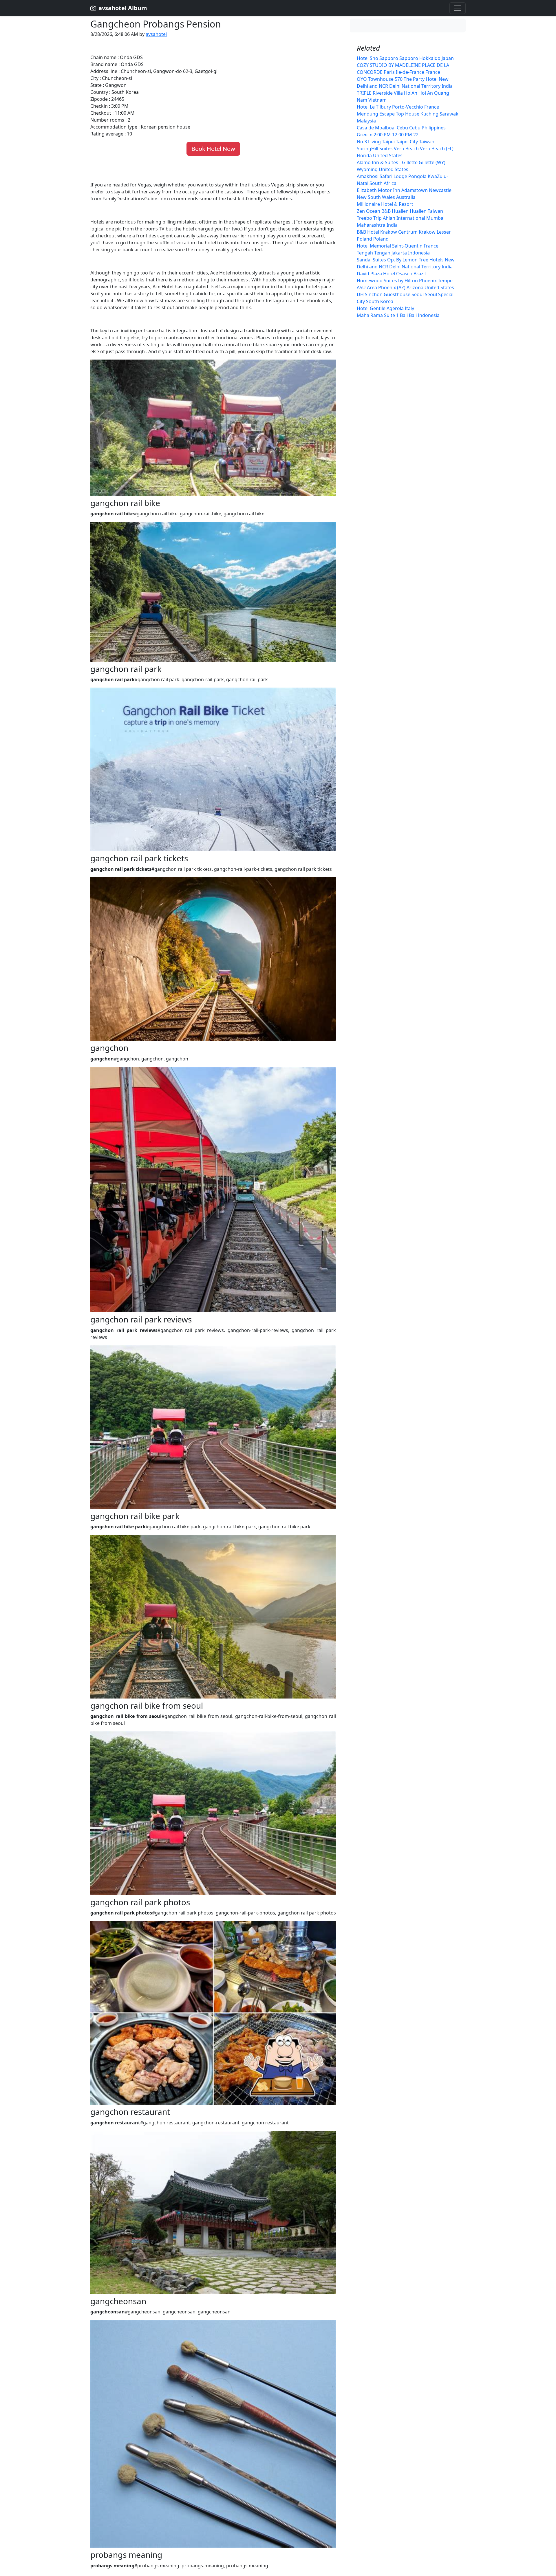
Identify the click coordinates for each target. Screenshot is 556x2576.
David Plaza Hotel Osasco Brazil (391, 274)
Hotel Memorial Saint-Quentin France (398, 246)
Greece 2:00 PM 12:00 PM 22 (388, 135)
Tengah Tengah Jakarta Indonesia (393, 253)
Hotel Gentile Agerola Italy (385, 308)
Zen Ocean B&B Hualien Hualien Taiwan (400, 211)
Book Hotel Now (213, 149)
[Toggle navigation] (458, 8)
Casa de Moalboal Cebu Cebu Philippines (401, 128)
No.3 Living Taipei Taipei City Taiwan (396, 142)
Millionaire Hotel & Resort (385, 204)
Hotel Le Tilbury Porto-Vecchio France (398, 107)
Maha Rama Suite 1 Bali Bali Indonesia (398, 315)
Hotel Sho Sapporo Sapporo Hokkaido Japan (405, 58)
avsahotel (156, 34)
